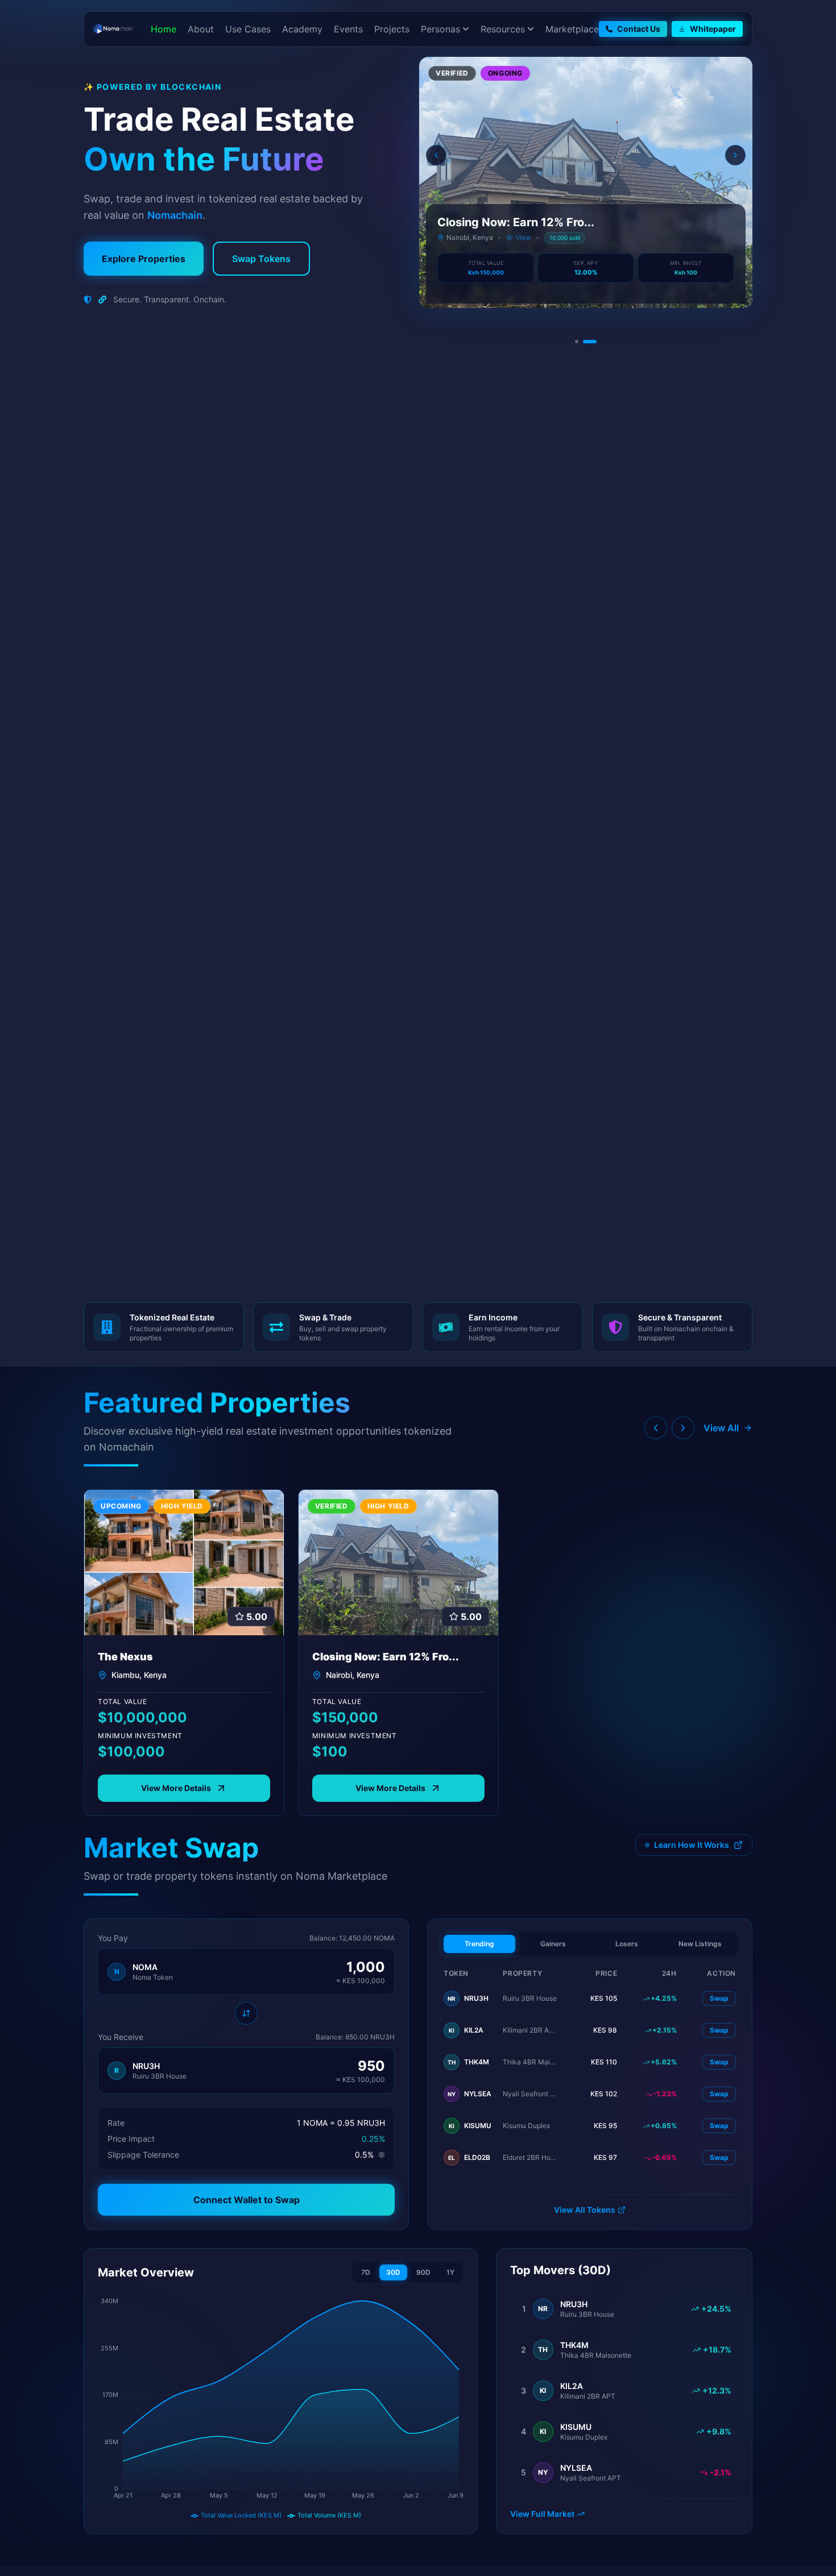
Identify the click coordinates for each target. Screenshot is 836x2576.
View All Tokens (585, 2210)
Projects (392, 29)
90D (423, 2272)
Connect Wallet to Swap (247, 2200)
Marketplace (572, 29)
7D (366, 2272)
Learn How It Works (692, 1845)
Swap (719, 1998)
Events (348, 29)
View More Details (176, 1788)
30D (393, 2272)
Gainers (553, 1944)
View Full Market (542, 2514)
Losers (627, 1944)
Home (164, 29)
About (201, 29)
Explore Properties (144, 259)
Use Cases (248, 29)
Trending (479, 1944)
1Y (450, 2272)
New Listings (700, 1944)
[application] (281, 2408)
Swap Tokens (261, 259)
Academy (302, 29)
